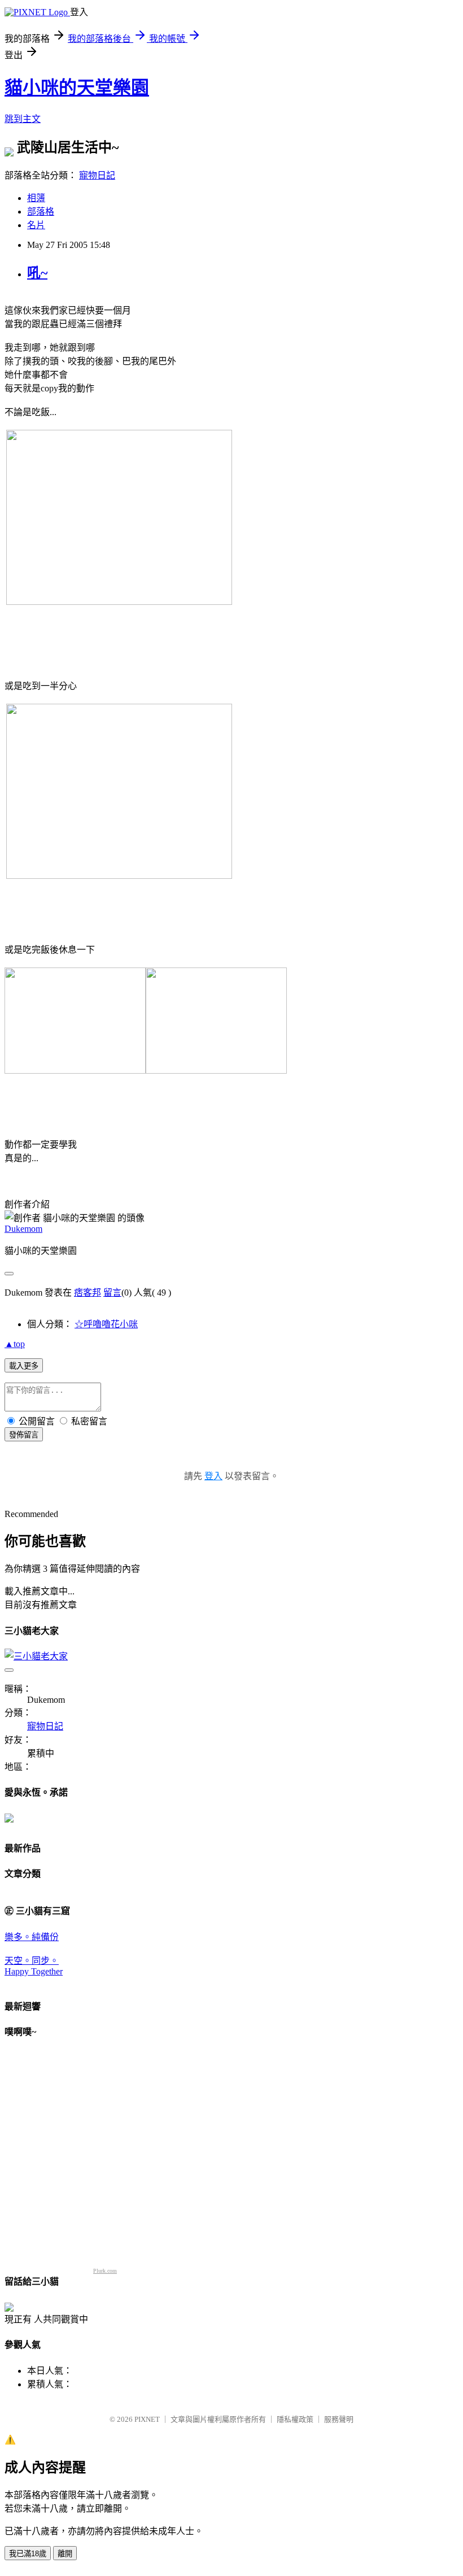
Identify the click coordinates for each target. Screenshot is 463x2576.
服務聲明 (339, 2419)
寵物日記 (97, 175)
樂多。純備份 (32, 1937)
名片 (36, 225)
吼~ (37, 273)
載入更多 (24, 1366)
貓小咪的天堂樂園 (77, 88)
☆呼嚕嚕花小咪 (106, 1324)
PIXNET (147, 2419)
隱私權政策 (295, 2419)
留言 (112, 1293)
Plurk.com (105, 2271)
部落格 (41, 212)
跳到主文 (23, 119)
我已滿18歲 (28, 2554)
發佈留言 (24, 1435)
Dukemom (23, 1229)
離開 (65, 2554)
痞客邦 (88, 1293)
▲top (15, 1344)
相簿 (36, 198)
